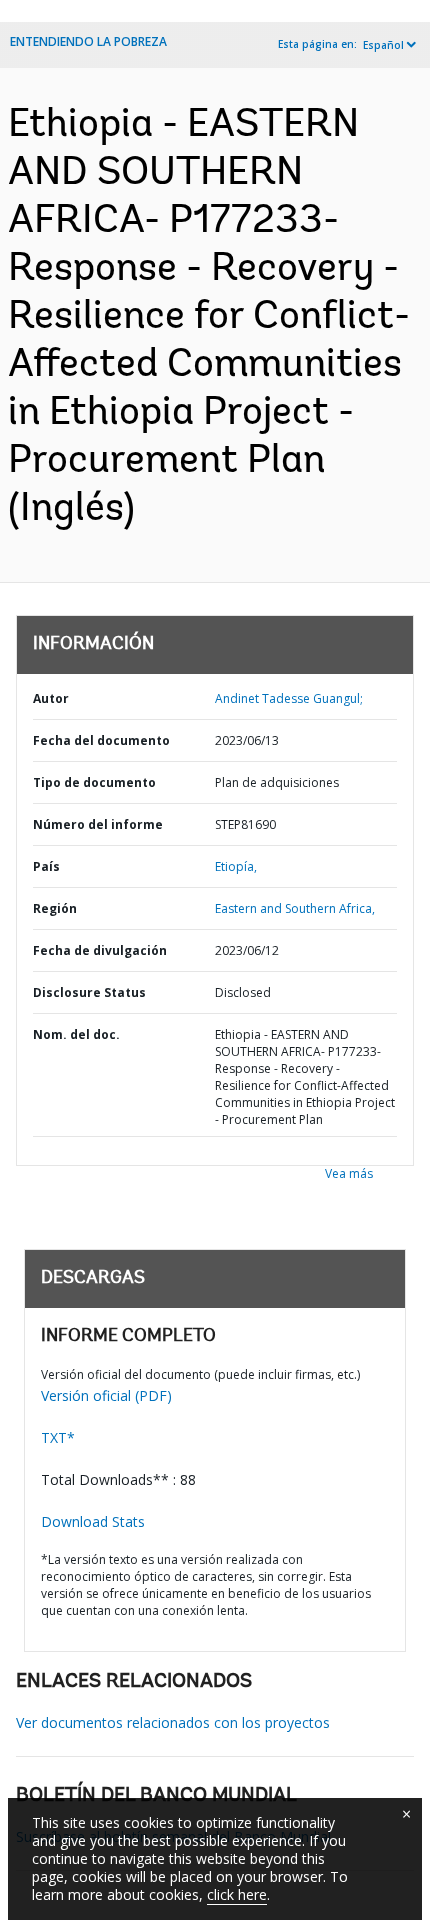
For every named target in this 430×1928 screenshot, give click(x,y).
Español (383, 45)
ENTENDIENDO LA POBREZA (88, 41)
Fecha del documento (101, 740)
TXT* (58, 1437)
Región (55, 908)
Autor (51, 698)
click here (237, 1894)
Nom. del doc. (76, 1034)
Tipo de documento (94, 782)
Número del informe (98, 824)
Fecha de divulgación (100, 950)
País (46, 866)
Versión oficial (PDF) (106, 1395)
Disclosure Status (89, 992)
